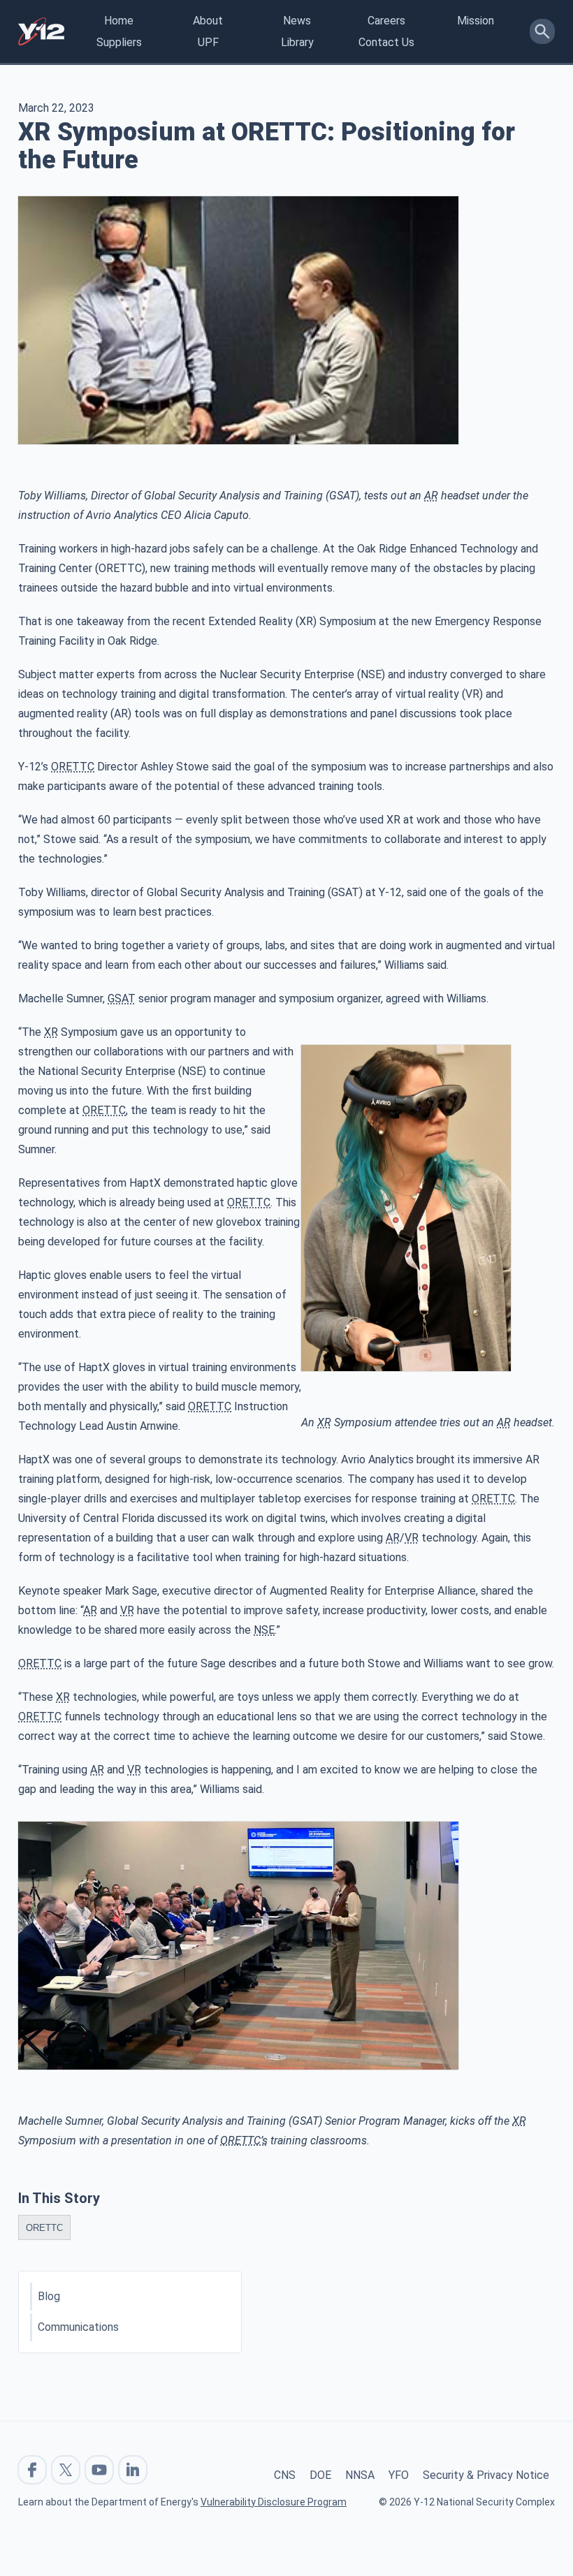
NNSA (360, 2475)
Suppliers (119, 42)
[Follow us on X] (66, 2470)
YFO (399, 2475)
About (208, 21)
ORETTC (44, 2228)
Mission (476, 21)
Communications (78, 2327)
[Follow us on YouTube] (99, 2470)
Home (119, 21)
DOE (320, 2475)
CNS (285, 2475)
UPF (208, 42)
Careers (386, 21)
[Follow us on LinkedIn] (133, 2470)
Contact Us (386, 42)
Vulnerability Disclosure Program (274, 2502)
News (297, 21)
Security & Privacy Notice (486, 2475)
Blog (49, 2296)
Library (297, 42)
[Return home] (41, 31)
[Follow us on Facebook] (32, 2470)
